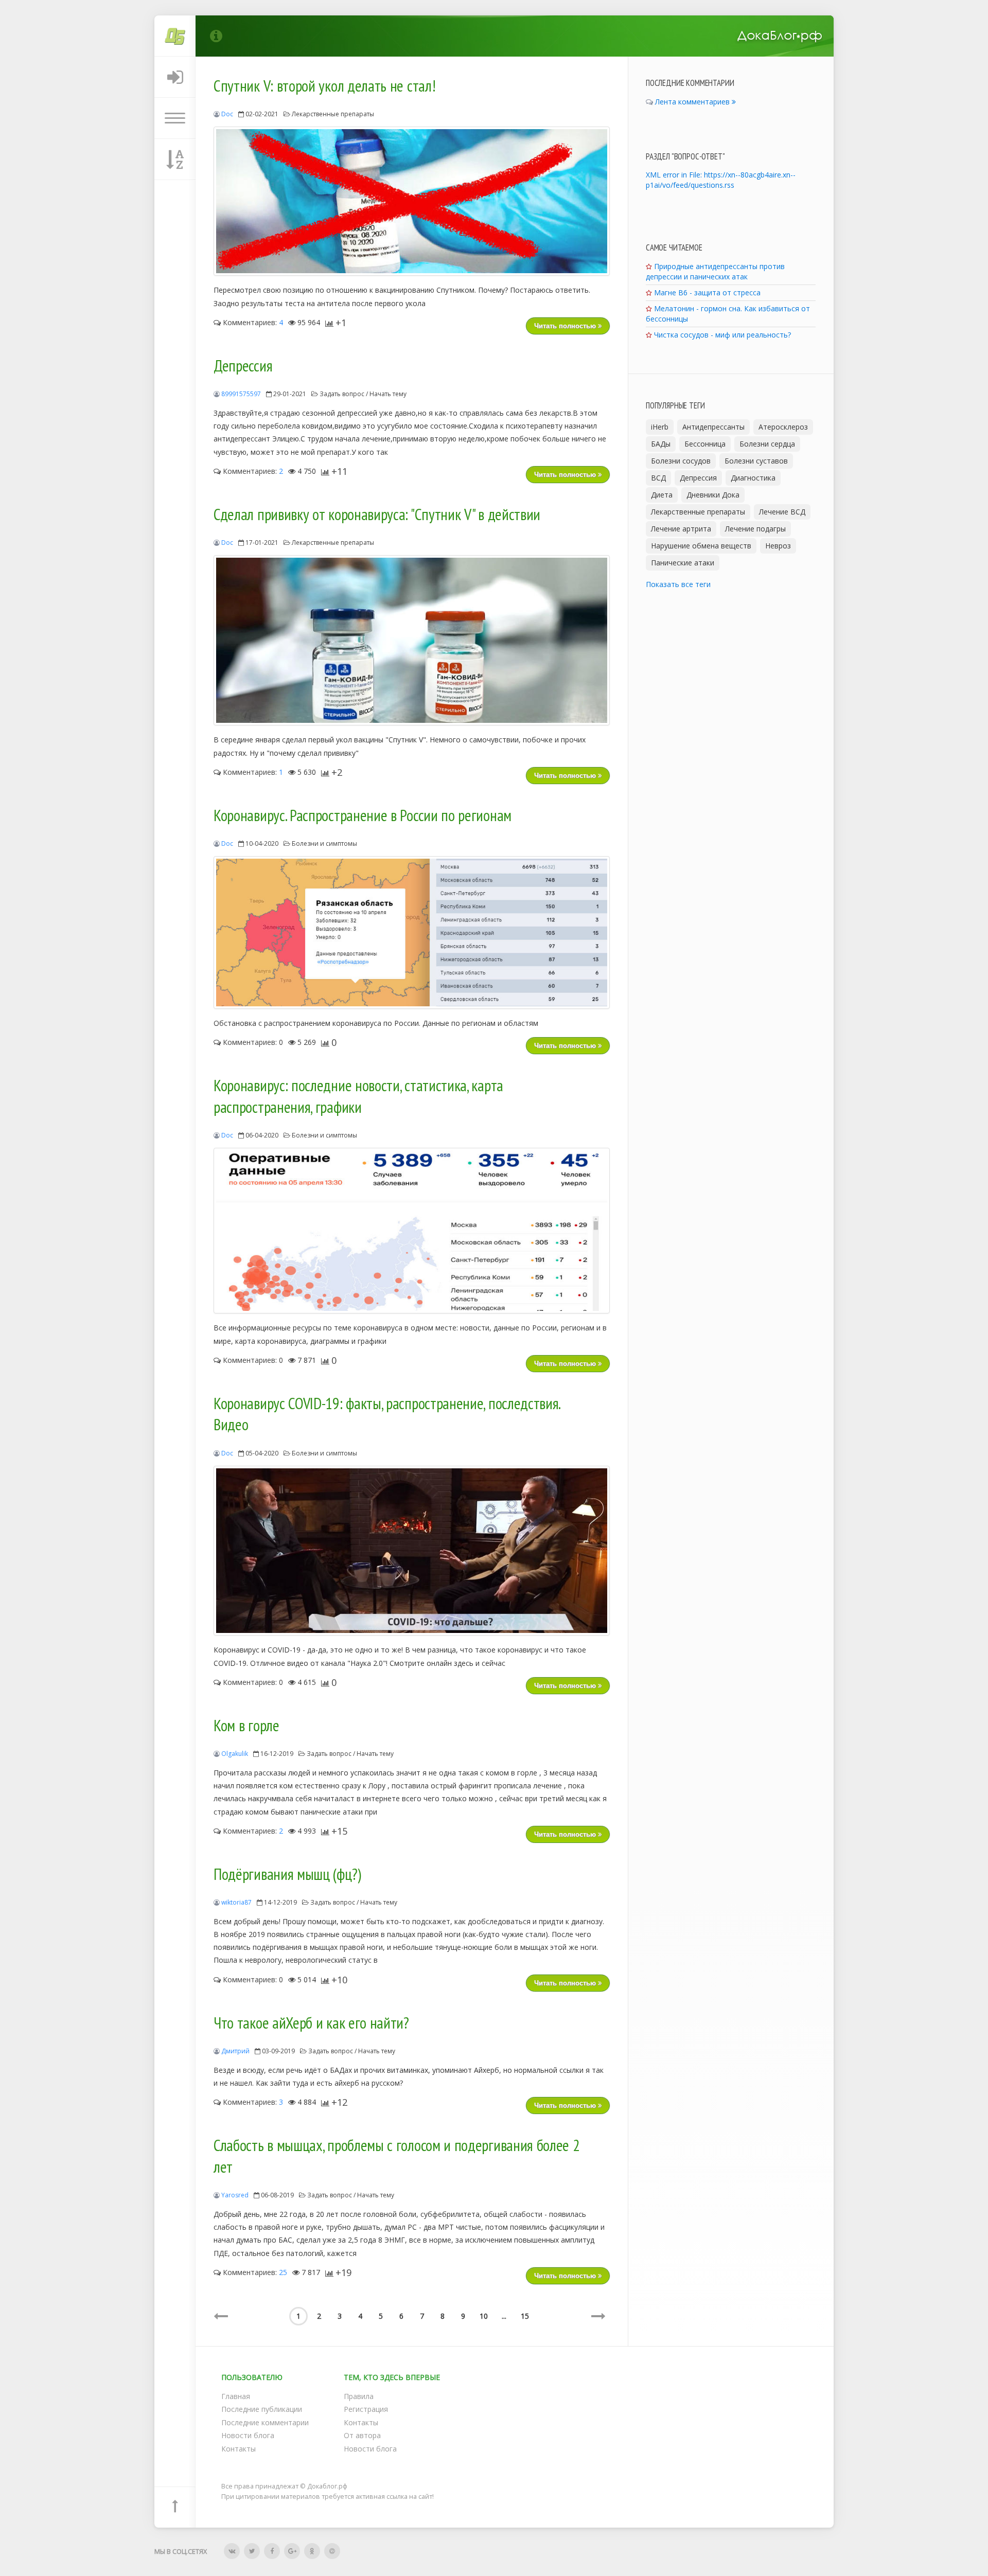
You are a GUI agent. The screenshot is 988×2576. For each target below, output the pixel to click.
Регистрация (366, 2409)
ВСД (658, 478)
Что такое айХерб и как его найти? (311, 2023)
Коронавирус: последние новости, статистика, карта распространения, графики (358, 1096)
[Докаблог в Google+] (292, 2551)
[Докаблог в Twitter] (252, 2551)
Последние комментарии (265, 2422)
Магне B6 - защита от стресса (707, 292)
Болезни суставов (756, 461)
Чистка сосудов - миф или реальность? (722, 335)
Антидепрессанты (713, 427)
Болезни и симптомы (324, 843)
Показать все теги (678, 584)
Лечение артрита (681, 529)
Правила (359, 2396)
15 (525, 2316)
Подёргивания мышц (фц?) (287, 1874)
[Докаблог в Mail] (332, 2551)
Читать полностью (566, 326)
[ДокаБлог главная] (175, 36)
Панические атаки (683, 563)
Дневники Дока (713, 495)
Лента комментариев (693, 102)
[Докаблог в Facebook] (272, 2551)
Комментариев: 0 (252, 1042)
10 (484, 2316)
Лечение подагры (755, 529)
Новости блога (248, 2435)
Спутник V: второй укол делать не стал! (324, 86)
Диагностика (753, 478)
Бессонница (705, 444)
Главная (236, 2396)
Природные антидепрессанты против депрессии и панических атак (715, 271)
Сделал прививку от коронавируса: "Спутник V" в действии (377, 514)
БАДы (661, 444)
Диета (662, 495)
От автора (362, 2435)
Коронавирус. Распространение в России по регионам (363, 815)
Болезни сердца (767, 444)
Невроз (778, 546)
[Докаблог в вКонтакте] (232, 2551)
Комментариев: (252, 322)
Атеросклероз (783, 427)
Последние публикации (262, 2409)
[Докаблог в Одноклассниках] (312, 2551)
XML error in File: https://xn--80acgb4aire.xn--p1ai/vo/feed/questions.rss (721, 180)
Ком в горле (246, 1726)
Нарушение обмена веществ (701, 546)
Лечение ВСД (782, 512)
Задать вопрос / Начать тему (363, 394)
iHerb (660, 427)
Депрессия (243, 366)
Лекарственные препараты (333, 114)
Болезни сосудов (681, 461)
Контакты (239, 2449)
